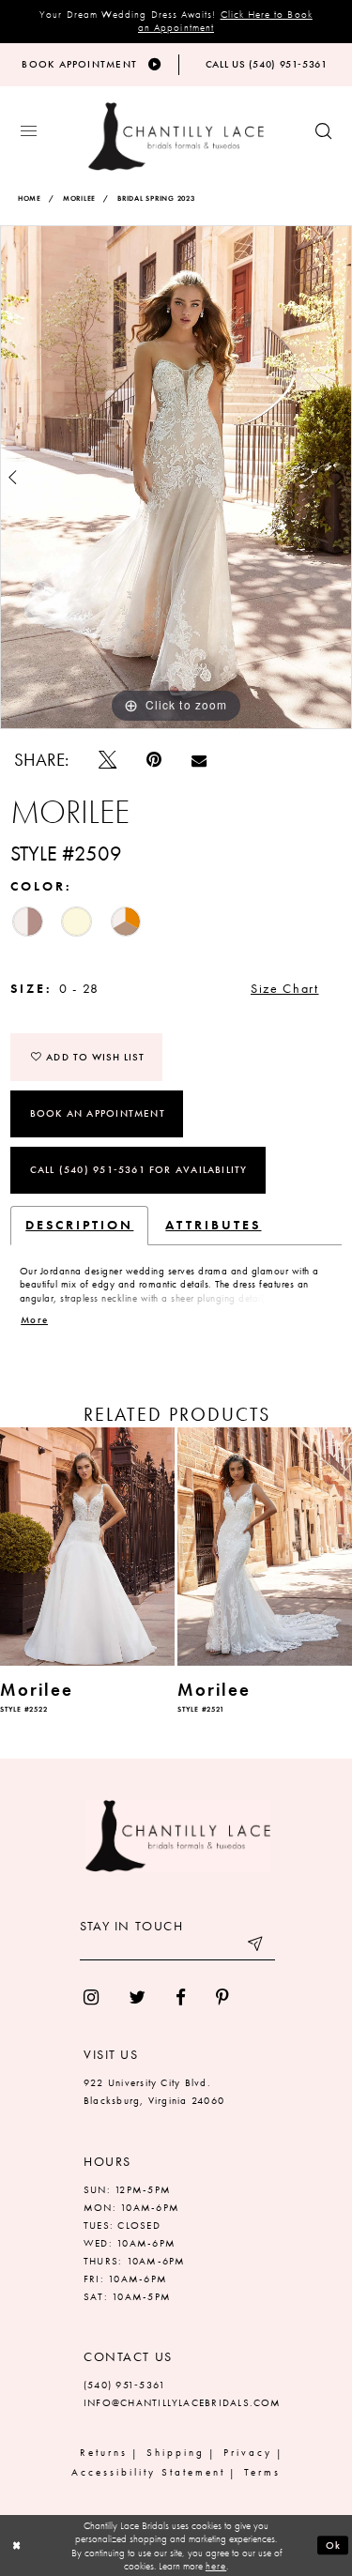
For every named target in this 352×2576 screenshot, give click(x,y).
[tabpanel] (176, 477)
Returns (104, 2452)
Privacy (248, 2452)
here (216, 2566)
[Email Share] (199, 760)
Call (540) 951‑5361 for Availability (139, 1169)
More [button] (34, 1320)
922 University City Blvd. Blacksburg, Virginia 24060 (154, 2091)
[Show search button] (323, 132)
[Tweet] (107, 760)
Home (30, 199)
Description (79, 1225)
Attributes (213, 1225)
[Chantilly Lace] (176, 137)
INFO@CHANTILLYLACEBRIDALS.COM (183, 2402)
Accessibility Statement (148, 2472)
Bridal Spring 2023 (156, 199)
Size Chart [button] (284, 989)
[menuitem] (91, 1997)
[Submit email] (256, 1946)
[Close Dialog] (16, 2546)
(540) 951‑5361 (124, 2385)
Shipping (176, 2452)
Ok (334, 2545)
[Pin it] (154, 760)
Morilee (79, 199)
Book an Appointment (98, 1113)
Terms (262, 2472)
